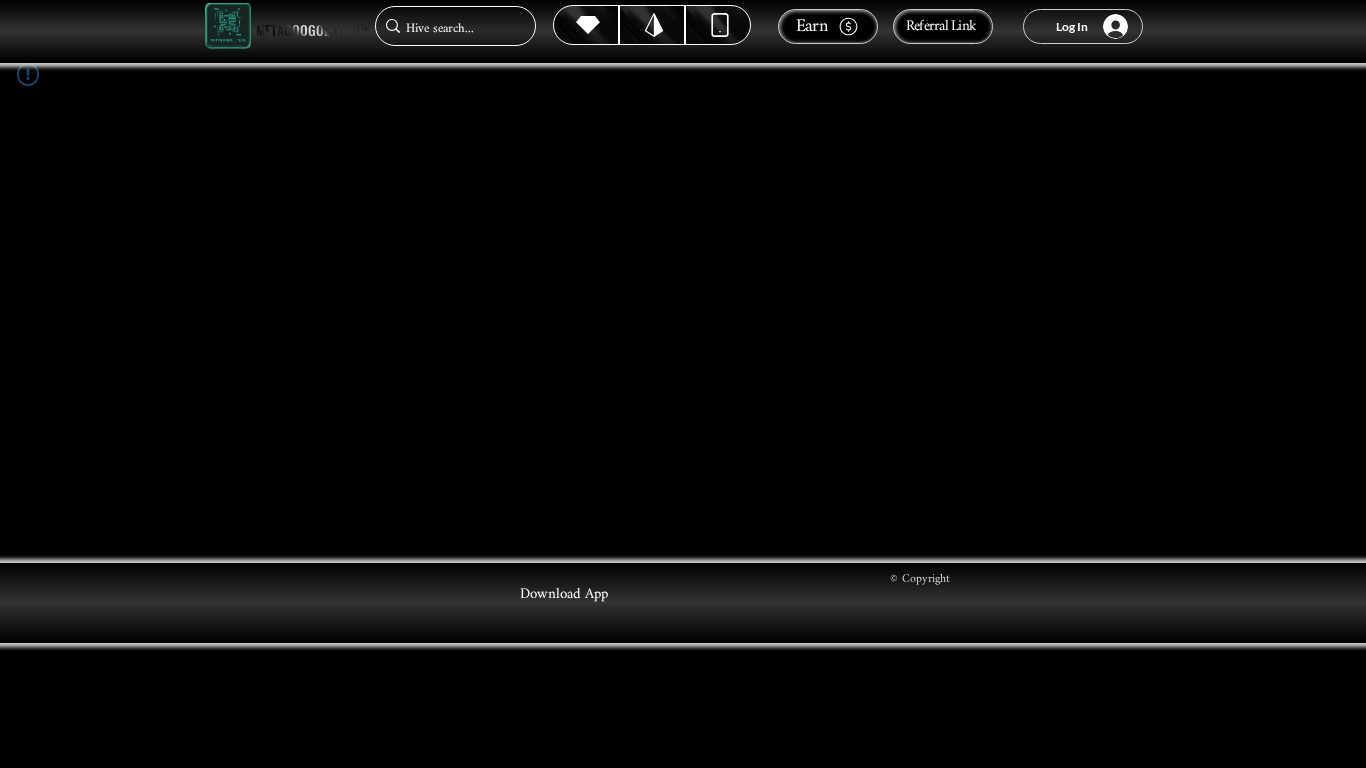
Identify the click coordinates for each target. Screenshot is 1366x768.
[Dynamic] (718, 25)
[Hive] (586, 25)
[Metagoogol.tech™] (228, 26)
